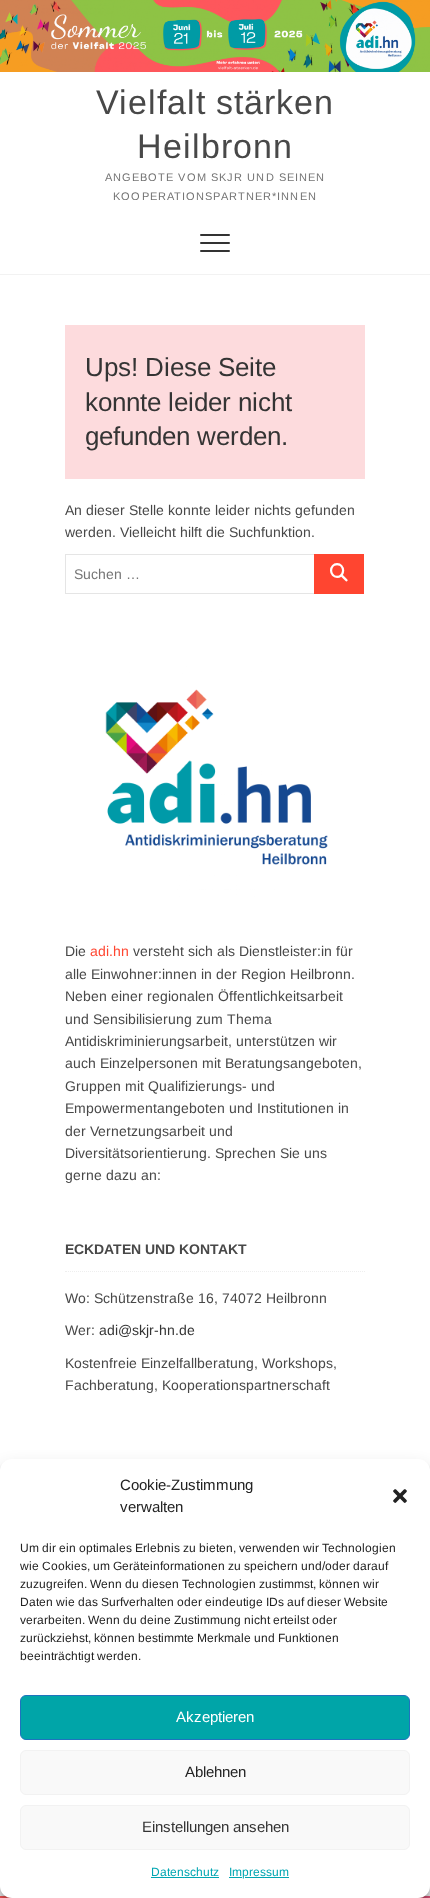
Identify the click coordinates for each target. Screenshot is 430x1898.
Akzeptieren (215, 1716)
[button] (400, 1496)
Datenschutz (185, 1872)
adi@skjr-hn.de (147, 1330)
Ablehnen (215, 1771)
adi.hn (109, 951)
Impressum (259, 1872)
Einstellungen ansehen (215, 1826)
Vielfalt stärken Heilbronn (215, 124)
